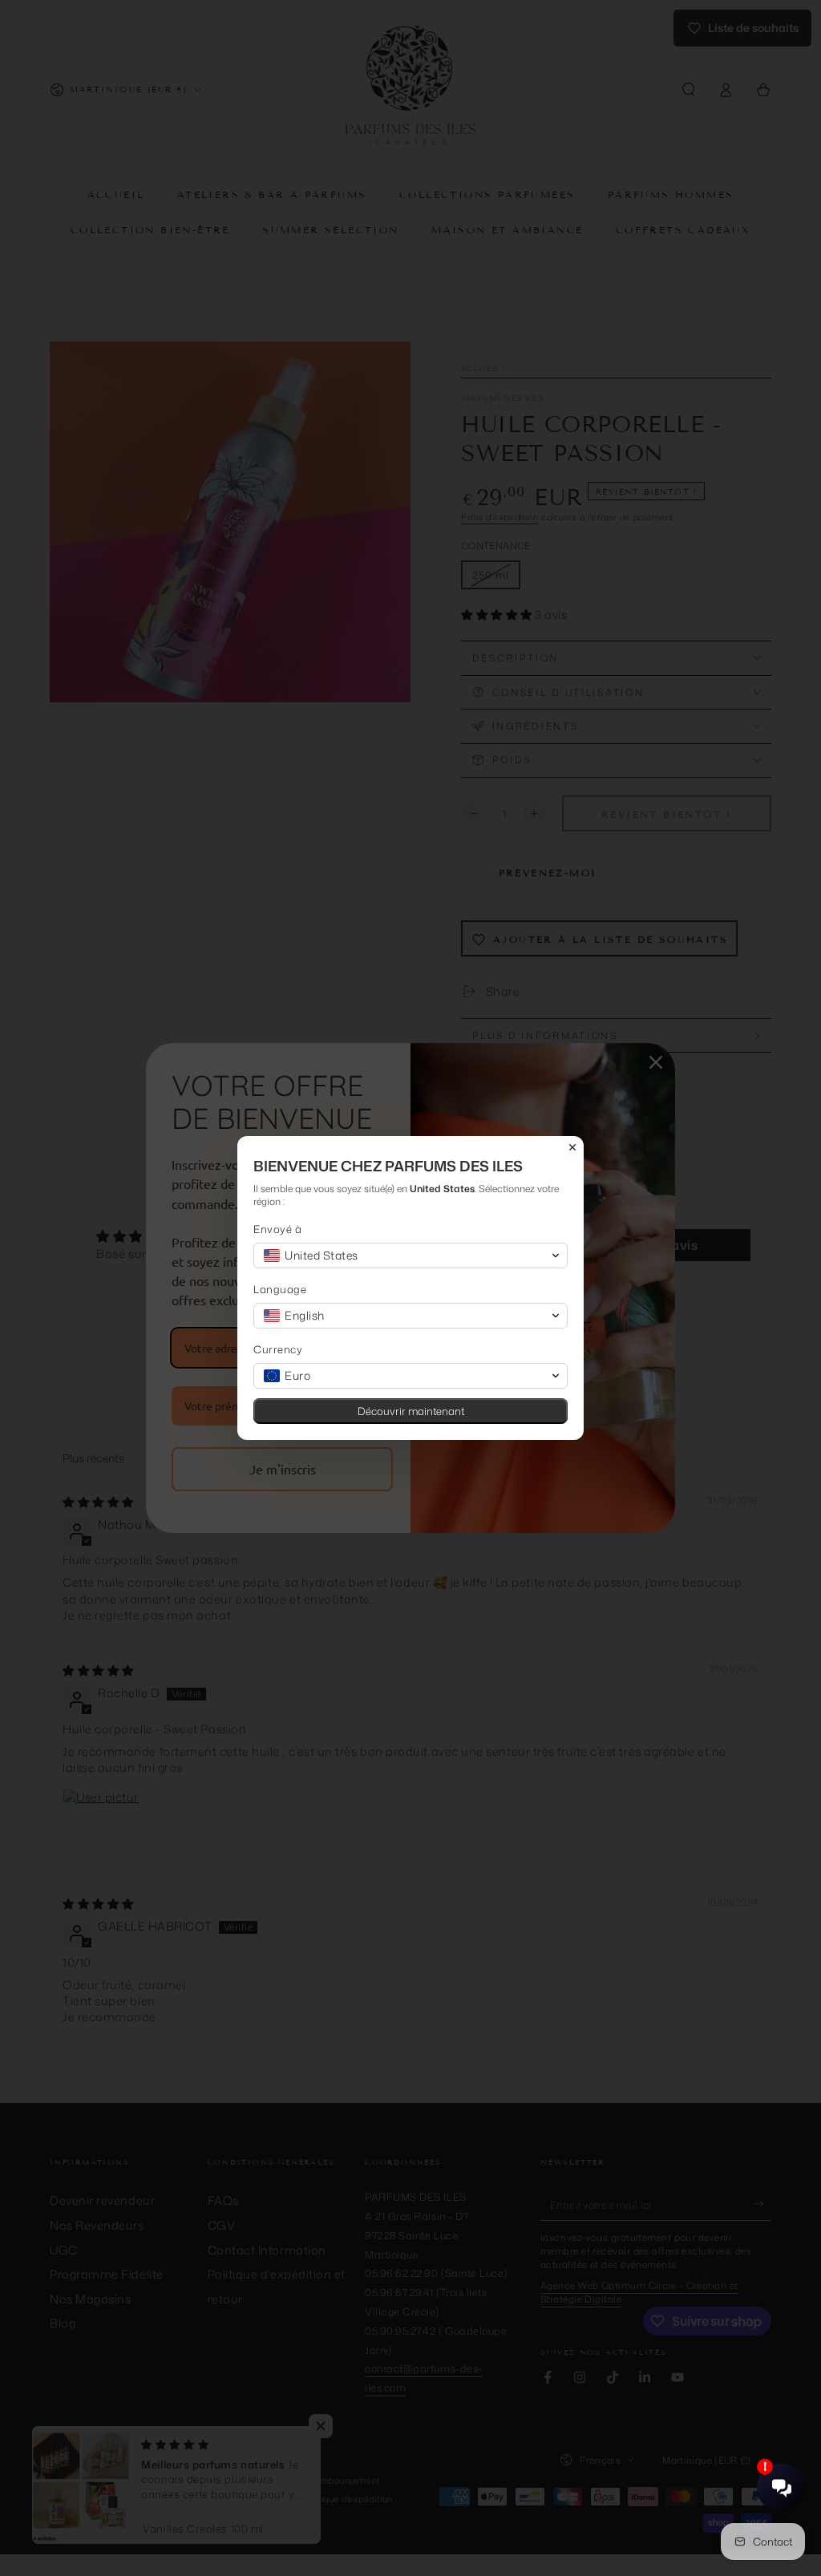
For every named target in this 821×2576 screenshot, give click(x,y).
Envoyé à (277, 1229)
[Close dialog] (572, 1147)
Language (280, 1290)
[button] (410, 1256)
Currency (278, 1350)
